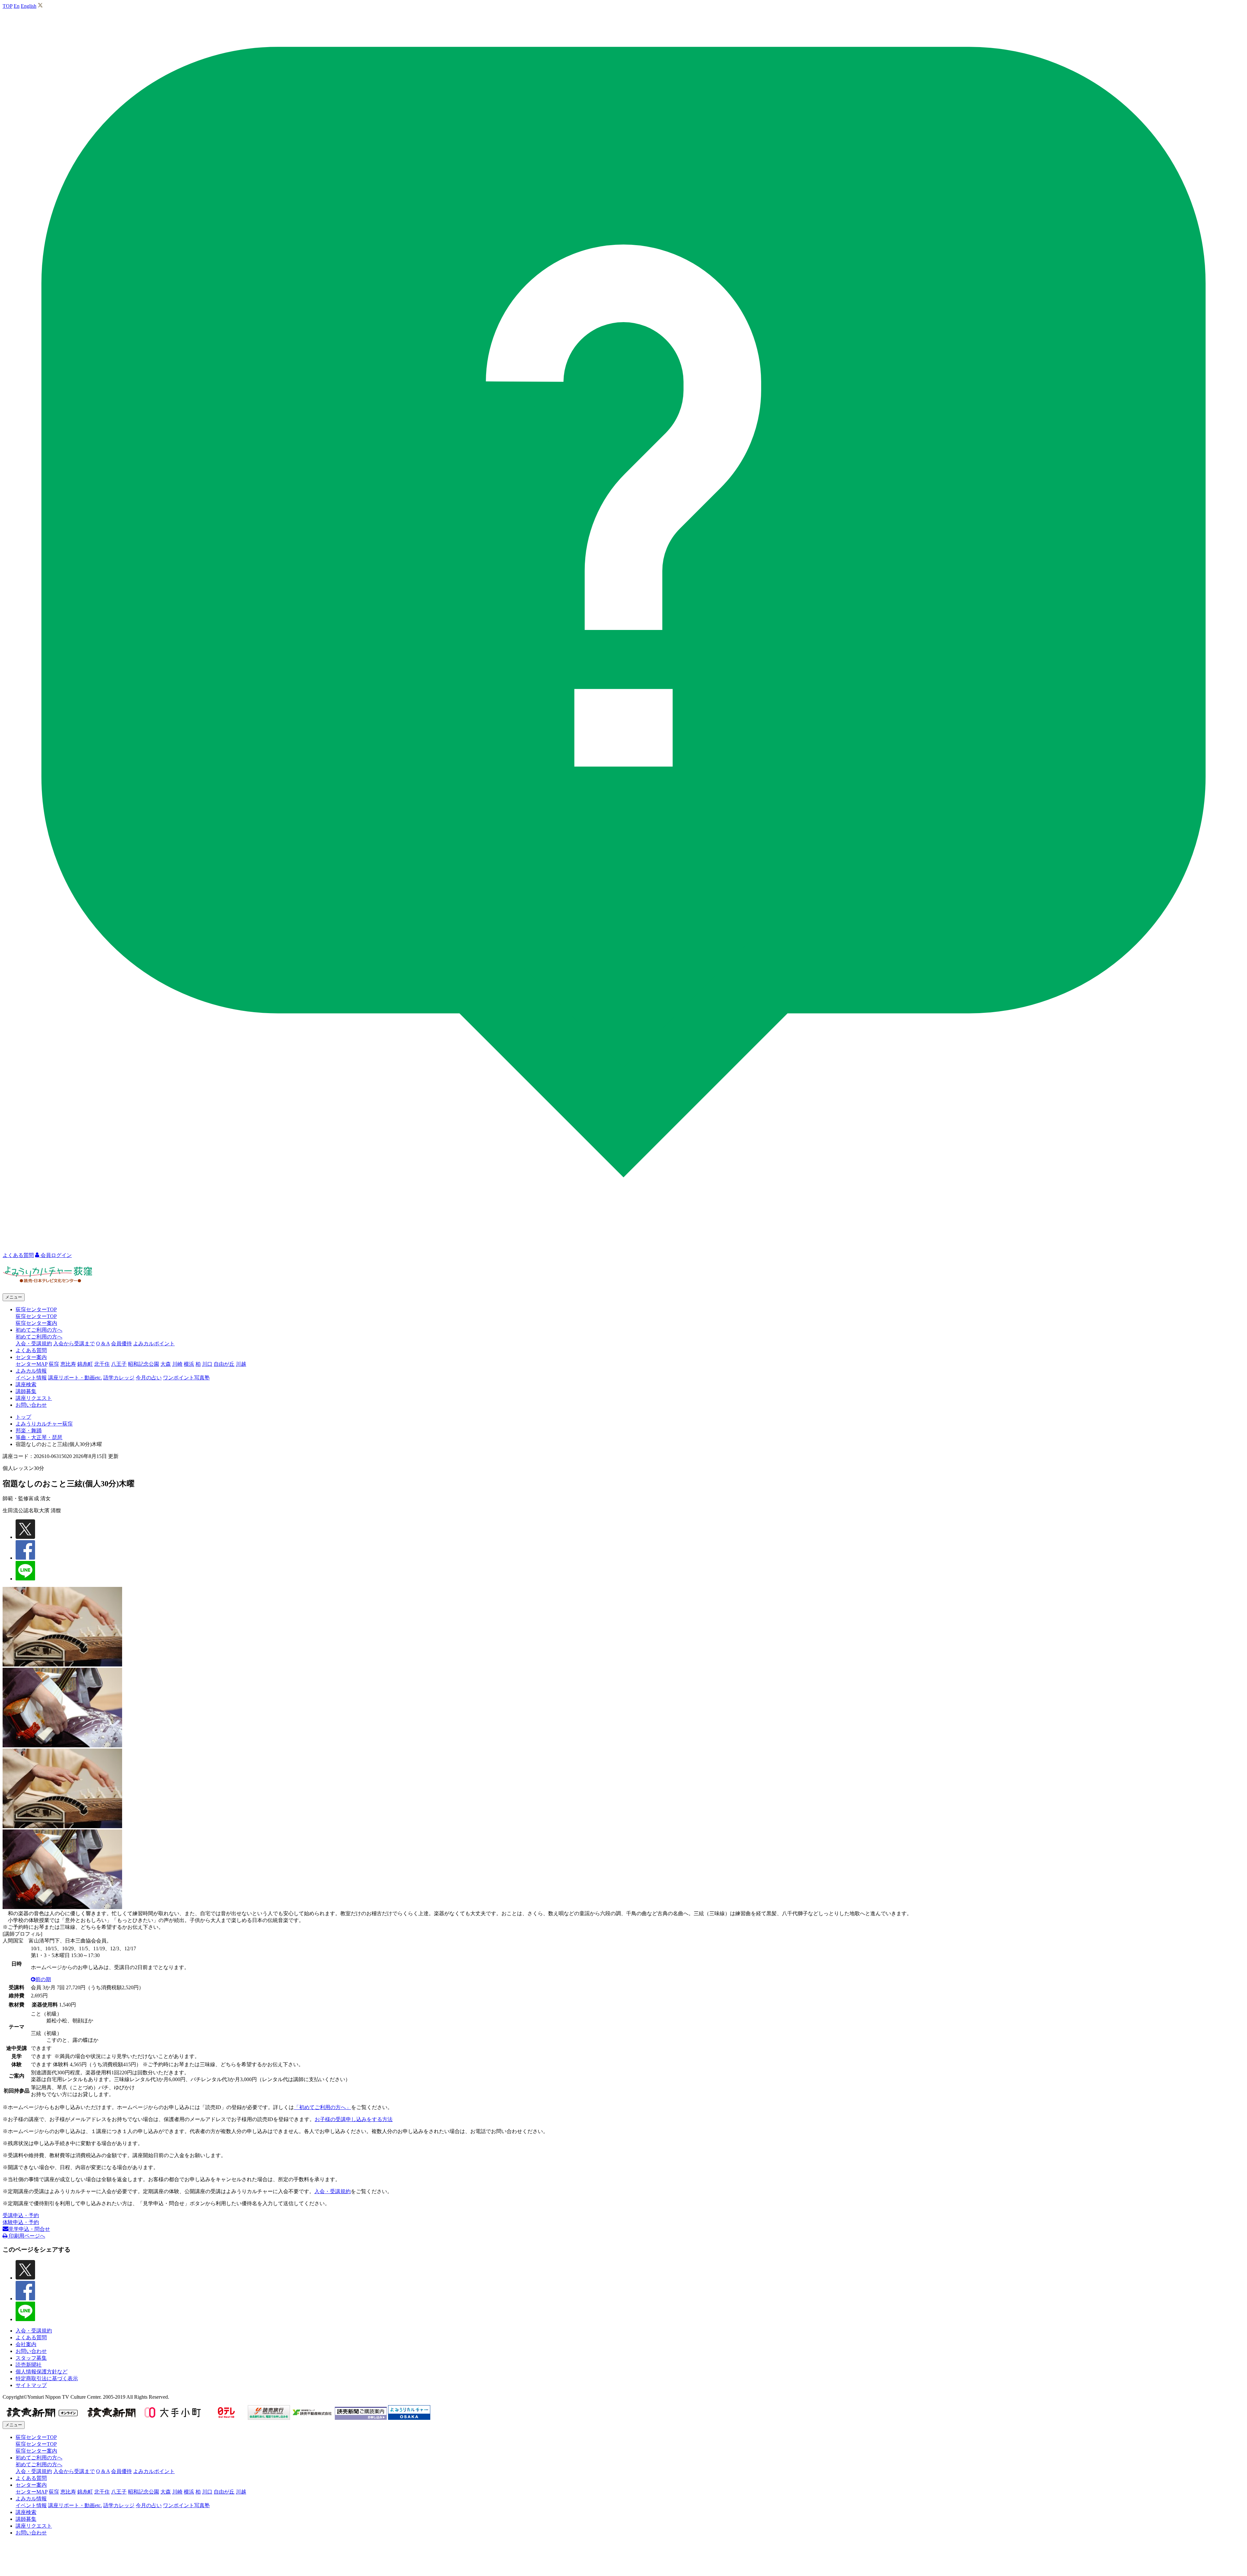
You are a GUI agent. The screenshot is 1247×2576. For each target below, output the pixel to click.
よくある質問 (31, 1350)
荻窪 (54, 1364)
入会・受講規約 (34, 1344)
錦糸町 (85, 1364)
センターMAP (31, 1364)
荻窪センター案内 (36, 1323)
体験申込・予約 (21, 2222)
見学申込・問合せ (29, 2229)
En (17, 6)
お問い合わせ (31, 1405)
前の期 (43, 1979)
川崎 (177, 1364)
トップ (23, 1417)
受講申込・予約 (21, 2215)
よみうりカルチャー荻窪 (44, 1424)
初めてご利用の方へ (39, 1337)
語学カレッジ (119, 1378)
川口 (207, 1364)
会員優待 (121, 1344)
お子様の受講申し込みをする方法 (354, 2119)
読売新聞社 (29, 2365)
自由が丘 (224, 1364)
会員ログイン (56, 1255)
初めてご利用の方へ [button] (39, 1330)
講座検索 (26, 1384)
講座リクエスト (34, 1398)
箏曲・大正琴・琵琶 (39, 1437)
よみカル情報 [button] (31, 1371)
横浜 (189, 1364)
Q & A (103, 1344)
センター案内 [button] (31, 1357)
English (29, 6)
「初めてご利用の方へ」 (322, 2107)
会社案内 (26, 2344)
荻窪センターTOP (36, 1316)
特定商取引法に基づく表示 (47, 2378)
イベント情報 (31, 1378)
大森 (166, 1364)
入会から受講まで (74, 1344)
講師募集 (26, 1391)
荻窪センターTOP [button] (36, 1309)
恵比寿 (68, 1364)
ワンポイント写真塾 (186, 1378)
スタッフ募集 (31, 2358)
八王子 (119, 1364)
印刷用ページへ (26, 2236)
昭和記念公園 (144, 1364)
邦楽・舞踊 (29, 1431)
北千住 (102, 1364)
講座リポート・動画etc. (75, 1378)
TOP (7, 6)
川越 (241, 1364)
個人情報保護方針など (42, 2372)
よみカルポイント (154, 1344)
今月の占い (149, 1378)
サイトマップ (31, 2385)
